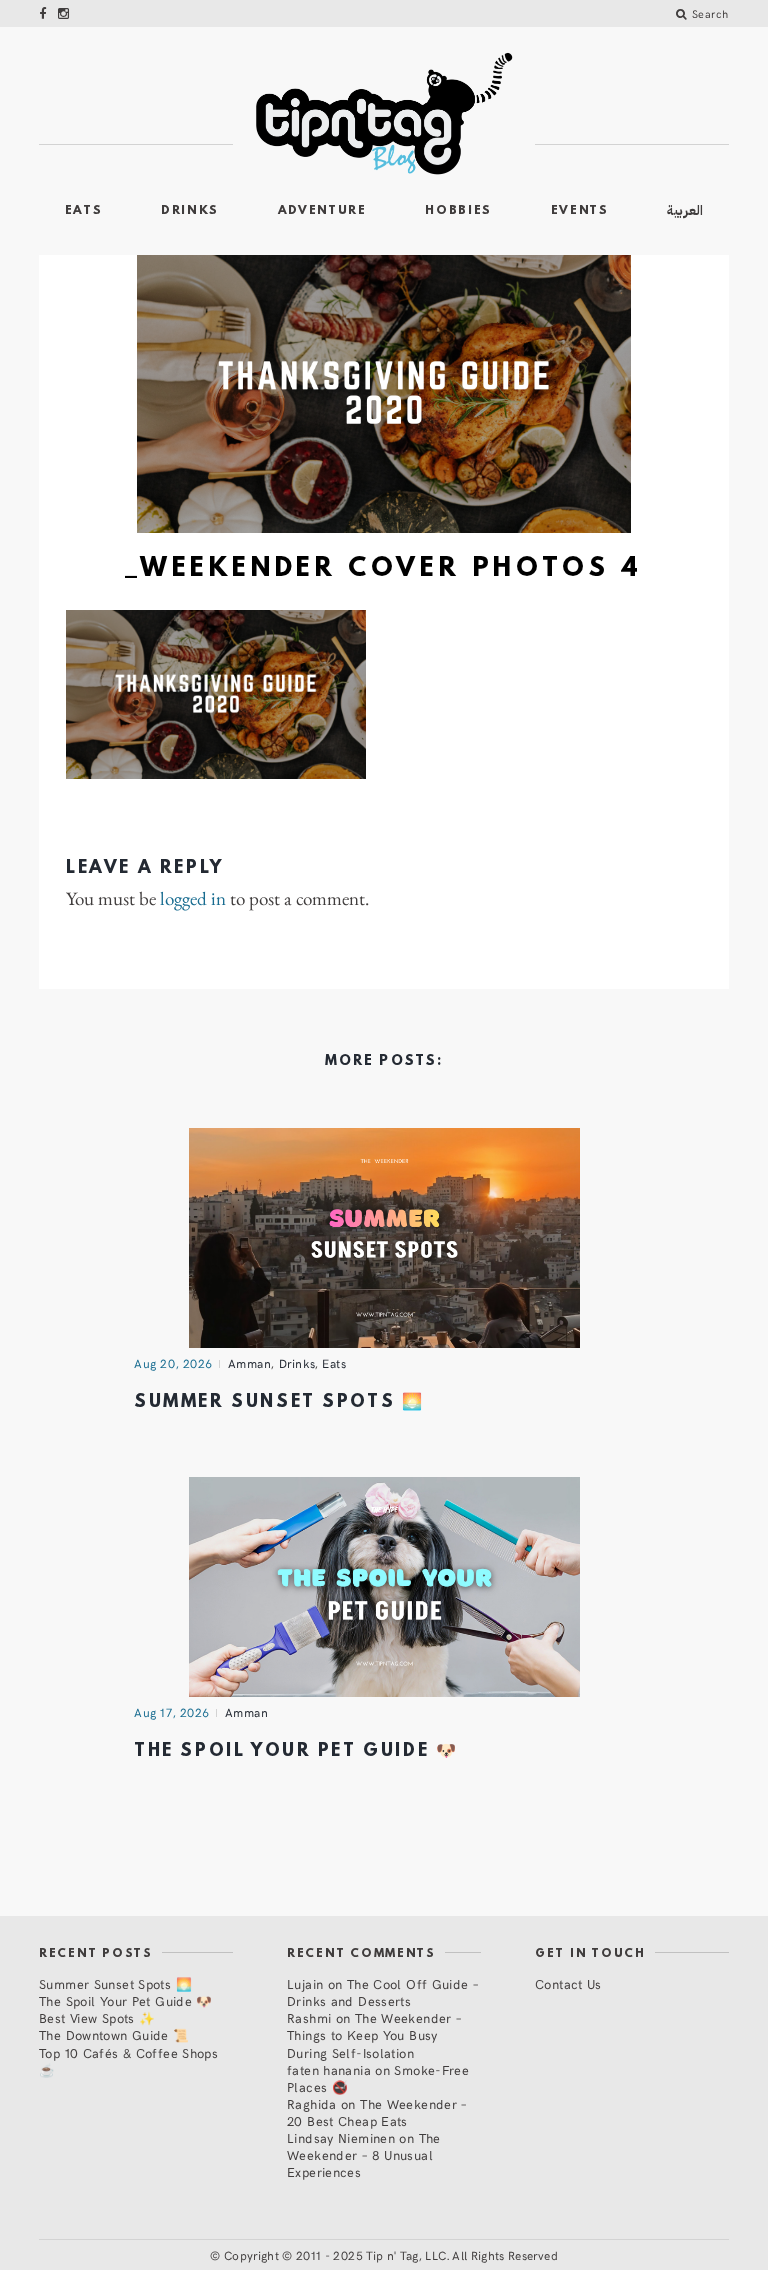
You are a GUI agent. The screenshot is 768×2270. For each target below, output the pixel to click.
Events (580, 211)
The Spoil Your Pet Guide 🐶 (296, 1751)
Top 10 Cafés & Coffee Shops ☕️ (128, 2061)
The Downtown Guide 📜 (114, 2034)
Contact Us (568, 1983)
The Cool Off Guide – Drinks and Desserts (382, 1992)
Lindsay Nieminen (341, 2137)
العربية (685, 210)
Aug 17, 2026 (172, 1712)
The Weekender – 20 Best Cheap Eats (377, 2112)
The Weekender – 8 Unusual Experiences (364, 2154)
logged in (193, 899)
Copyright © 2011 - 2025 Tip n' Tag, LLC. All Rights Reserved (391, 2255)
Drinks (190, 211)
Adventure (322, 211)
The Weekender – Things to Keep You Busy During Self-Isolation (374, 2034)
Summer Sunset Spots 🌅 (279, 1402)
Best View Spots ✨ (97, 2017)
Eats (84, 211)
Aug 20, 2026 (173, 1363)
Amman (250, 1363)
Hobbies (458, 211)
